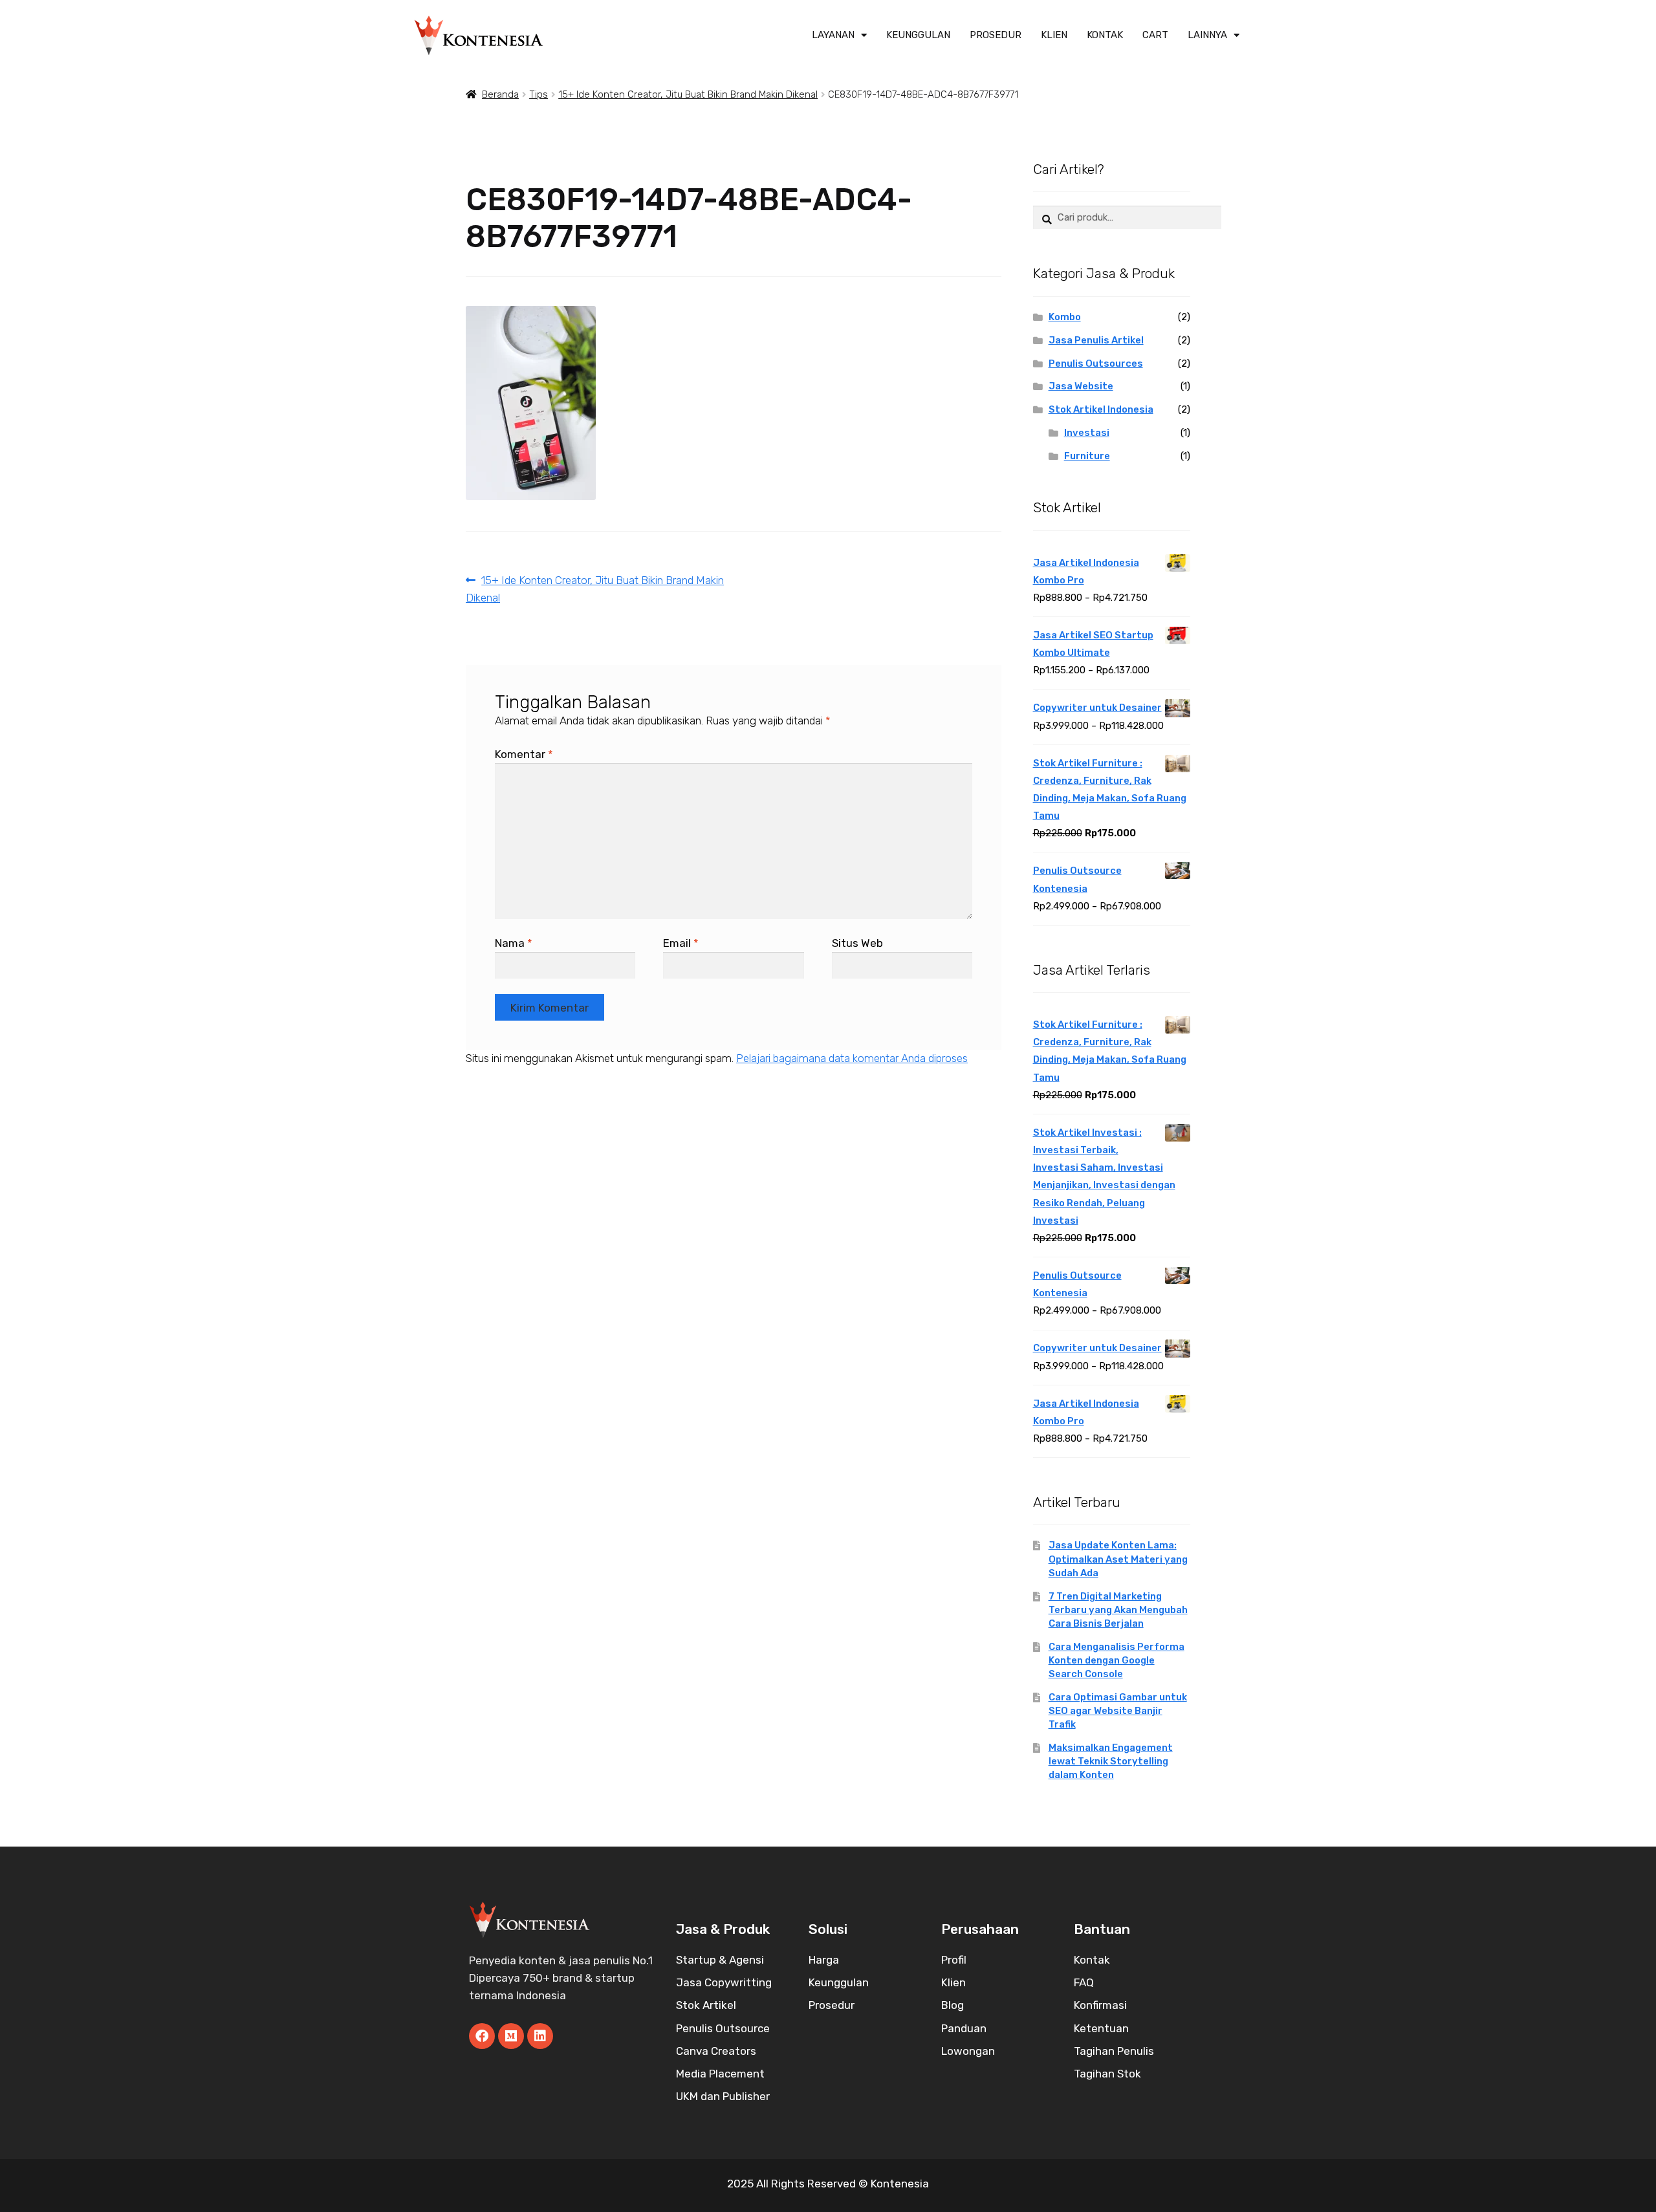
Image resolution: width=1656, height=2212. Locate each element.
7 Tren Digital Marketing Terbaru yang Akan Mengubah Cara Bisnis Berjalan (1118, 1610)
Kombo (1065, 317)
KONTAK (1105, 35)
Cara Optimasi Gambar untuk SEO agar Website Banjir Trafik (1118, 1711)
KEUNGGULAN (918, 35)
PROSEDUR (996, 35)
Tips (539, 94)
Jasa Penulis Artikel (1096, 340)
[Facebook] (482, 2036)
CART (1155, 35)
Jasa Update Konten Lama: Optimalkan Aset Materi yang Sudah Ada (1118, 1559)
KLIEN (1054, 35)
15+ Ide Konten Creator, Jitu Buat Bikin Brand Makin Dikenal (688, 94)
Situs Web (857, 943)
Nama (514, 943)
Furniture (1087, 456)
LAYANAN (833, 35)
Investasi (1087, 433)
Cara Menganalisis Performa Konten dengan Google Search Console (1117, 1660)
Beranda (500, 94)
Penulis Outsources (1096, 363)
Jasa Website (1081, 386)
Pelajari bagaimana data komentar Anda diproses (852, 1058)
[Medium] (511, 2036)
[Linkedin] (540, 2036)
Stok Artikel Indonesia (1101, 409)
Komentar (524, 754)
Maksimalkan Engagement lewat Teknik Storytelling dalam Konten (1111, 1761)
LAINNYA (1207, 35)
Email (681, 943)
